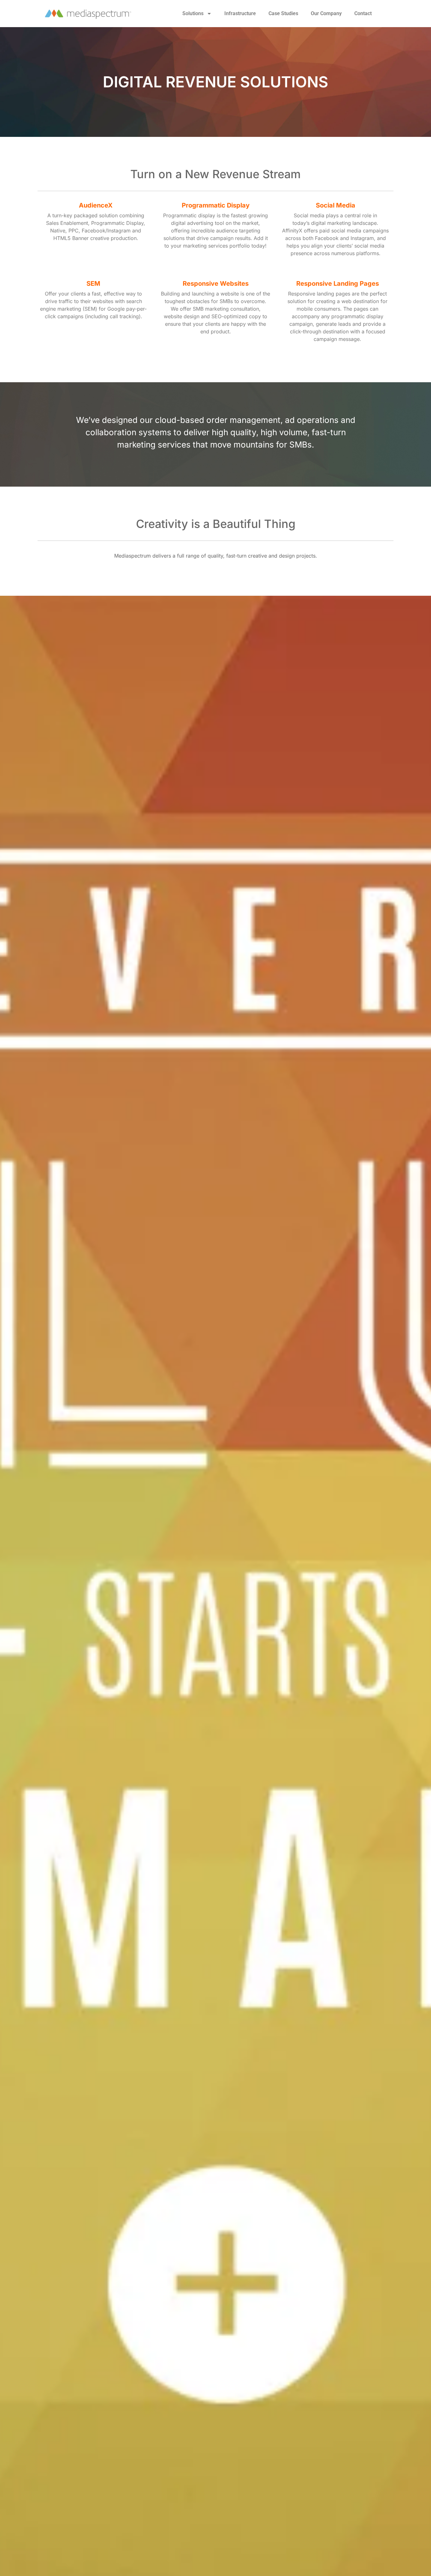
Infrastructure (240, 13)
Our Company (326, 13)
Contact (363, 13)
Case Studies (283, 13)
